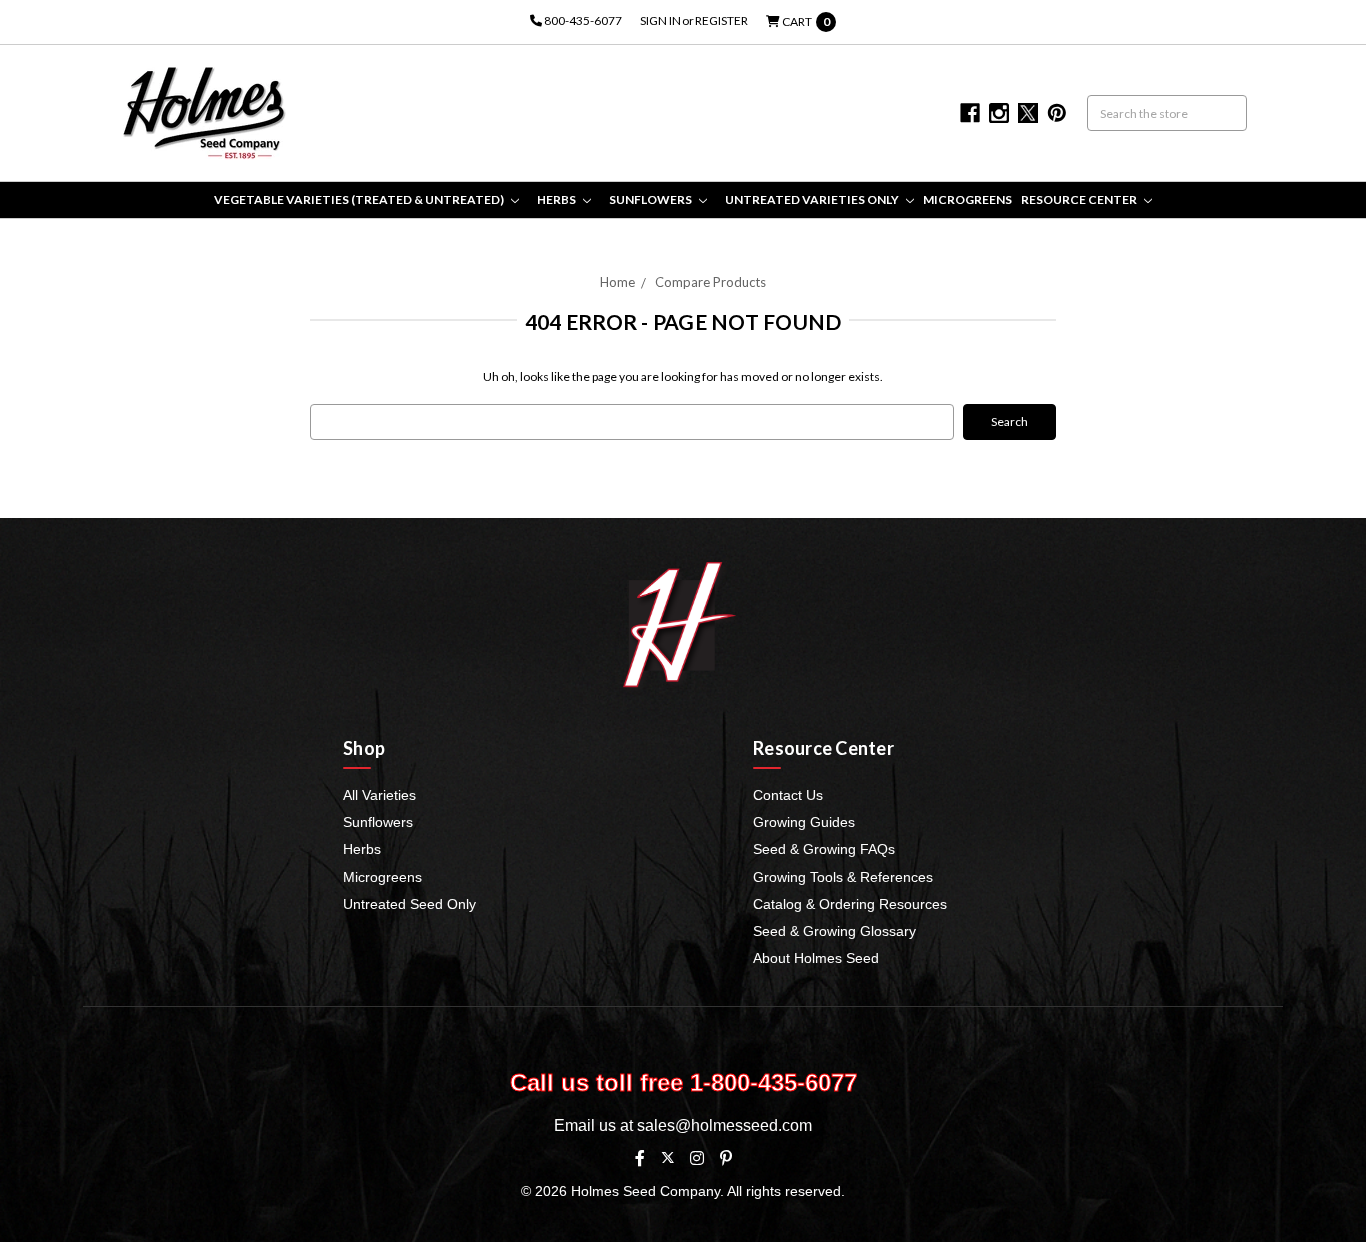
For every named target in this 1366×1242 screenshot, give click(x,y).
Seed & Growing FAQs (824, 849)
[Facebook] (640, 1158)
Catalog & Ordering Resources (850, 904)
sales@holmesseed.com (724, 1125)
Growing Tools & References (843, 877)
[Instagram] (697, 1158)
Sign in (660, 20)
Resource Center (1080, 199)
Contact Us (788, 795)
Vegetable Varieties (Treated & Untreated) (360, 199)
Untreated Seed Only (409, 904)
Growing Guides (804, 822)
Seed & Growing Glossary (834, 931)
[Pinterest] (726, 1158)
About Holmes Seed (816, 958)
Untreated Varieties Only (813, 199)
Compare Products (710, 282)
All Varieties (379, 795)
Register (721, 20)
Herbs (557, 199)
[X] (667, 1157)
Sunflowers (651, 199)
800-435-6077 (582, 20)
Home (617, 282)
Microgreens (967, 199)
